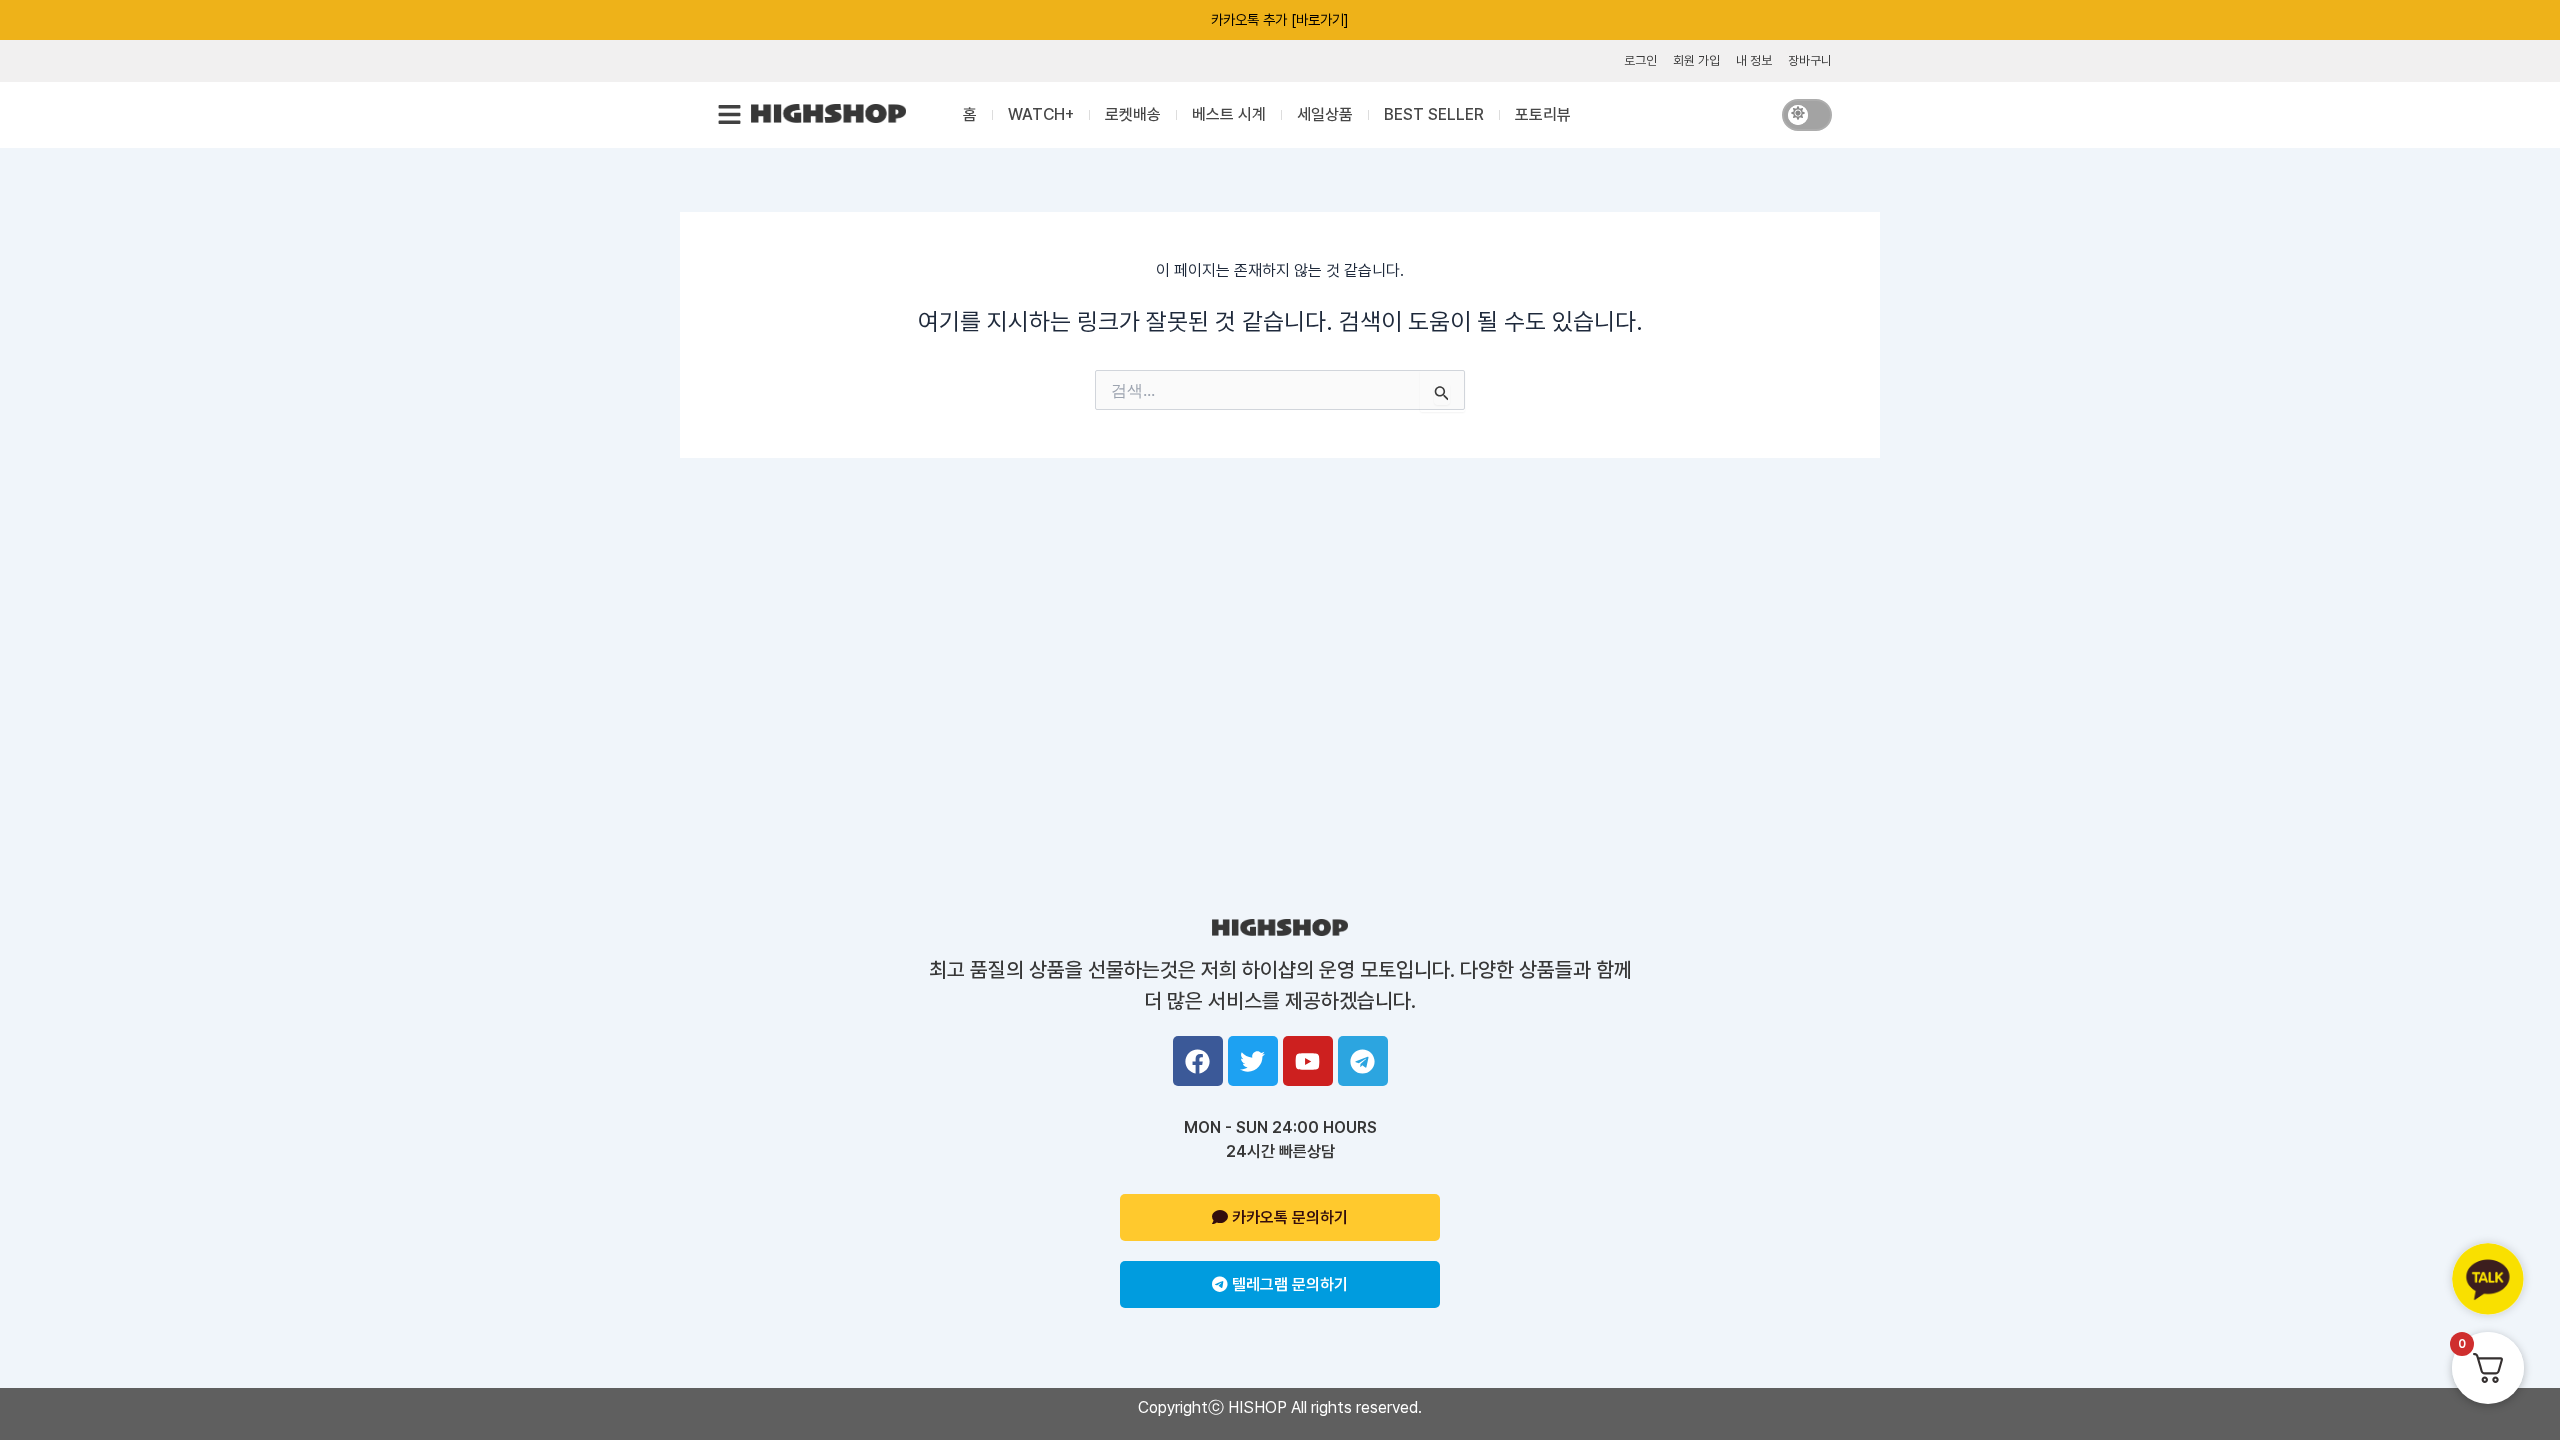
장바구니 (1810, 60)
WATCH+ (1041, 114)
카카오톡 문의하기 (1288, 1217)
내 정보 (1754, 60)
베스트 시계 (1229, 114)
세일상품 (1325, 114)
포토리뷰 (1543, 114)
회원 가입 (1696, 60)
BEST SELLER (1434, 114)
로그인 (1640, 60)
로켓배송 (1133, 114)
